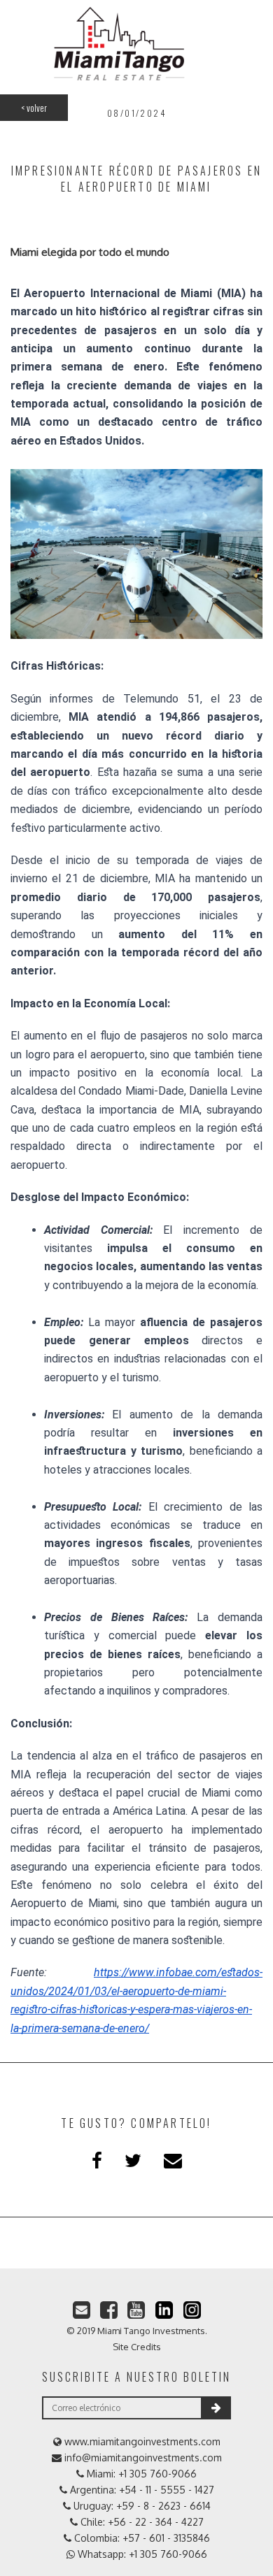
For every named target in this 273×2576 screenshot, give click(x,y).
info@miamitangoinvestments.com (142, 2458)
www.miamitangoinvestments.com (141, 2441)
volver (34, 108)
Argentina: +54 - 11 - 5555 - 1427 (141, 2490)
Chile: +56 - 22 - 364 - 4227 (141, 2522)
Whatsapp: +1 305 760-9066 (141, 2554)
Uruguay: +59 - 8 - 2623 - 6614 (141, 2506)
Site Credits (137, 2347)
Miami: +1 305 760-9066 (140, 2474)
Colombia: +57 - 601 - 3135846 (141, 2538)
